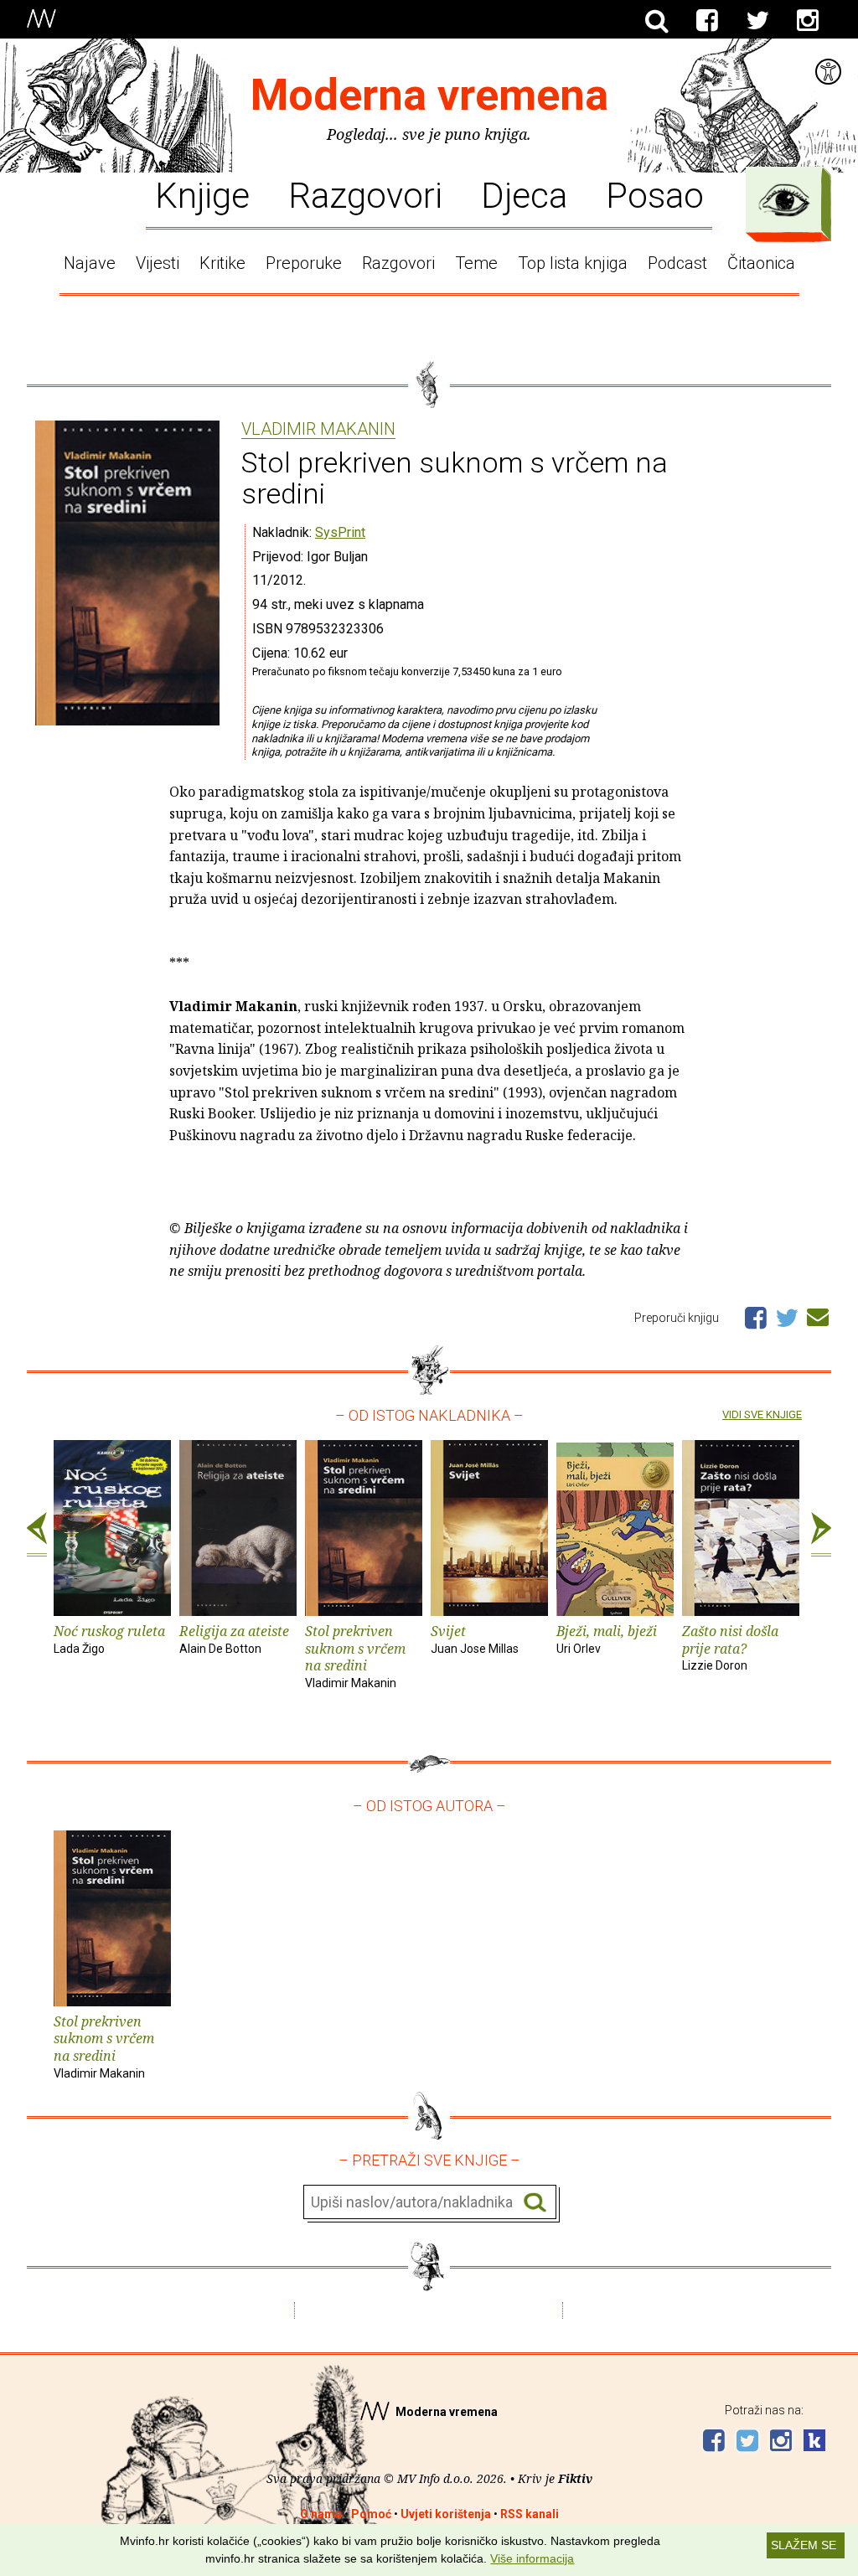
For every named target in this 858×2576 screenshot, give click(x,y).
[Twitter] (757, 21)
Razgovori (365, 194)
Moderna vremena (429, 95)
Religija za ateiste (234, 1639)
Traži (535, 2203)
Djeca (524, 194)
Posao (655, 194)
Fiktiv (575, 2478)
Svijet (475, 1639)
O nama (321, 2514)
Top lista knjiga (573, 263)
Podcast (677, 263)
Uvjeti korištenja (446, 2514)
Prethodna (37, 1535)
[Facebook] (707, 21)
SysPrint (340, 532)
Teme (476, 263)
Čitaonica (761, 263)
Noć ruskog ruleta (109, 1639)
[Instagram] (808, 21)
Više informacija (532, 2558)
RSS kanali (530, 2514)
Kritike (222, 263)
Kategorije (784, 200)
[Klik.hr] (814, 2442)
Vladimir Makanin (318, 430)
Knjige (202, 194)
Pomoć (371, 2514)
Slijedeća (821, 1535)
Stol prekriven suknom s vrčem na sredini (355, 1656)
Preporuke (304, 263)
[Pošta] (818, 1314)
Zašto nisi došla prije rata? (730, 1647)
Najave (90, 263)
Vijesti (158, 263)
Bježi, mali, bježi (607, 1639)
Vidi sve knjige (762, 1414)
